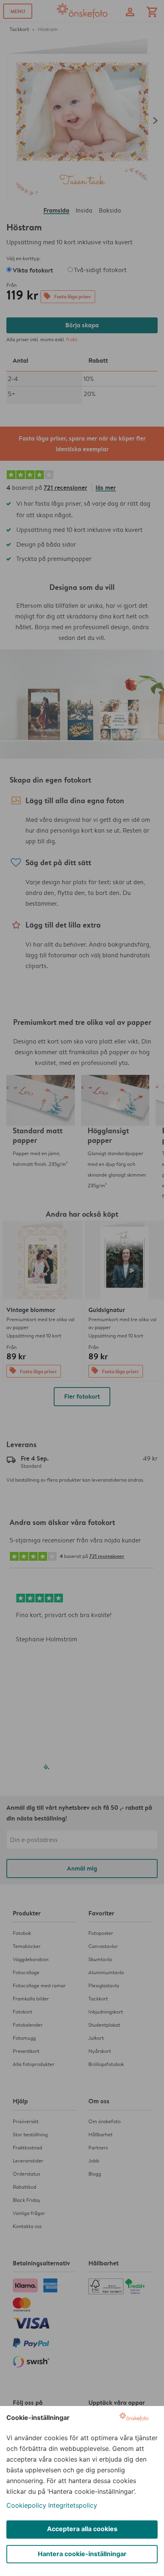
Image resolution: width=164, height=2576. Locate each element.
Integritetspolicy (73, 2505)
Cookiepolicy (26, 2505)
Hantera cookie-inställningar (82, 2554)
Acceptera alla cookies (82, 2529)
